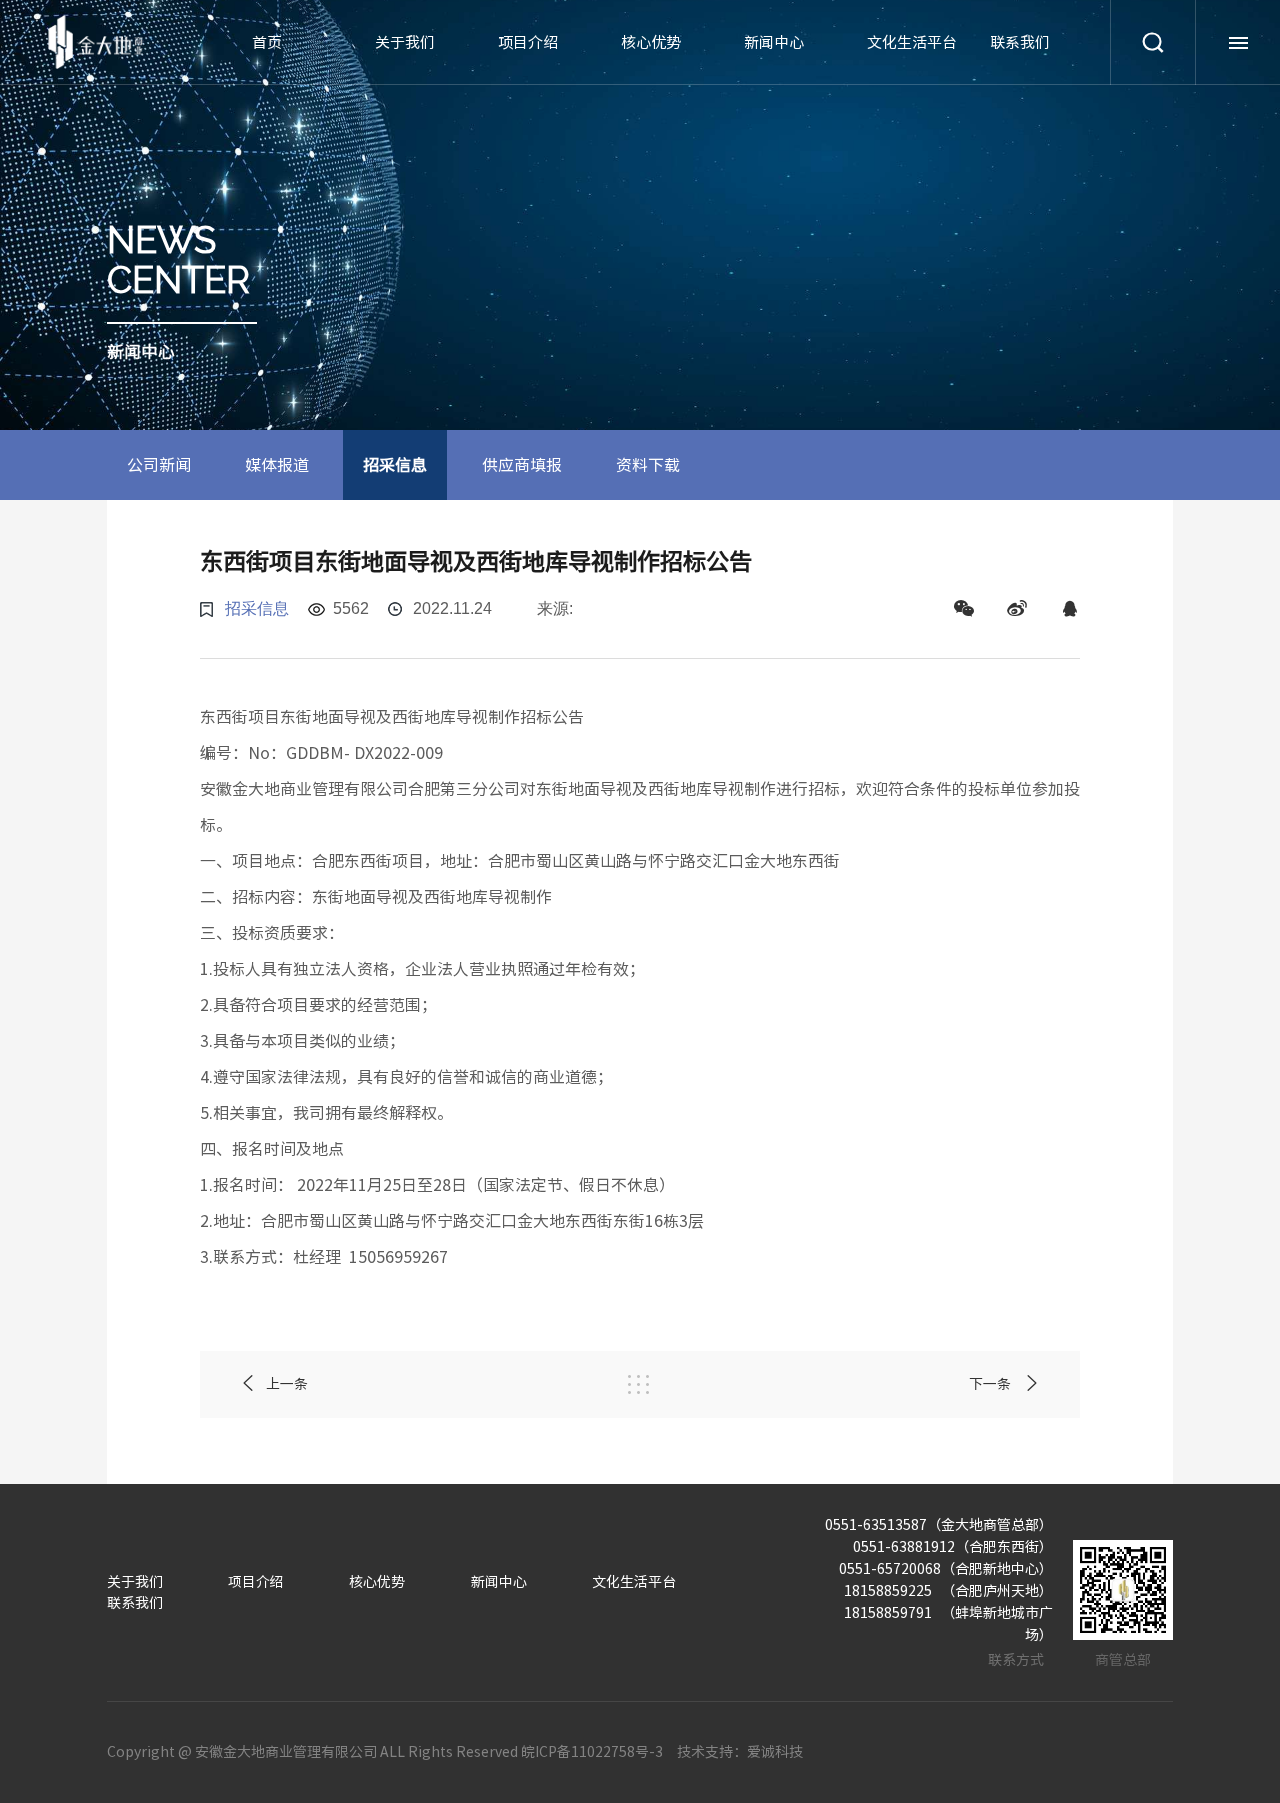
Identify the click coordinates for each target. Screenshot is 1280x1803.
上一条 (287, 1384)
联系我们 (1020, 42)
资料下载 (648, 465)
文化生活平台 (912, 42)
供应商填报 (522, 465)
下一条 (991, 1384)
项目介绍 (528, 42)
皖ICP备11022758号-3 (592, 1752)
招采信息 (395, 465)
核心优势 (651, 42)
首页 (267, 42)
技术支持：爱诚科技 (740, 1752)
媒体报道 (277, 465)
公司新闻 (159, 465)
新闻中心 (774, 42)
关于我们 (405, 42)
